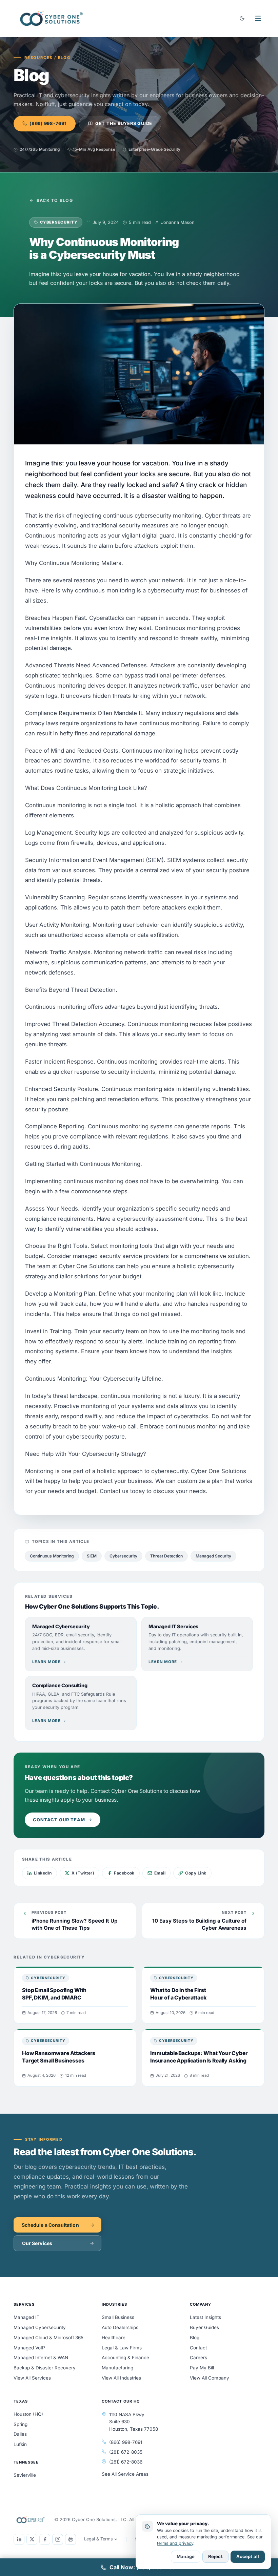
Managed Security (213, 1556)
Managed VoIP (29, 2348)
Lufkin (20, 2444)
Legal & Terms (98, 2539)
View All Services (32, 2378)
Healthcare (114, 2338)
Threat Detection (166, 1556)
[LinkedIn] (19, 2539)
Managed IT (27, 2317)
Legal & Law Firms (122, 2348)
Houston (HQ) (28, 2414)
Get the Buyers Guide (124, 123)
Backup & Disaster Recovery (45, 2368)
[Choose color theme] (242, 18)
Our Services (37, 2243)
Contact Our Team (59, 1820)
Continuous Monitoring (52, 1556)
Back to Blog (55, 200)
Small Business (118, 2317)
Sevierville (25, 2475)
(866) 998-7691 (48, 123)
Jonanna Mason (178, 222)
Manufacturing (117, 2368)
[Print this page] (71, 2539)
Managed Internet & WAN (41, 2358)
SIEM (92, 1556)
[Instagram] (58, 2539)
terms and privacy (175, 2543)
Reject (215, 2556)
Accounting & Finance (125, 2358)
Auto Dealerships (120, 2327)
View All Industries (121, 2378)
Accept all (248, 2556)
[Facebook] (45, 2539)
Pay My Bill (202, 2368)
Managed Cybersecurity (40, 2327)
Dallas (20, 2434)
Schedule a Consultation (50, 2225)
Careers (198, 2358)
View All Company (210, 2378)
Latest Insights (205, 2317)
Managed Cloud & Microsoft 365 (48, 2338)
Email (160, 1873)
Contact (198, 2348)
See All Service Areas (125, 2474)
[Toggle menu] (258, 18)
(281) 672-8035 (126, 2452)
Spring (21, 2424)
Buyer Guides (204, 2327)
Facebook (124, 1873)
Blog (195, 2338)
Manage (186, 2556)
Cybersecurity (123, 1556)
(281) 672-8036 (126, 2462)
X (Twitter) (83, 1873)
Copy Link (196, 1873)
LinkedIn (43, 1873)
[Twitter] (32, 2539)
